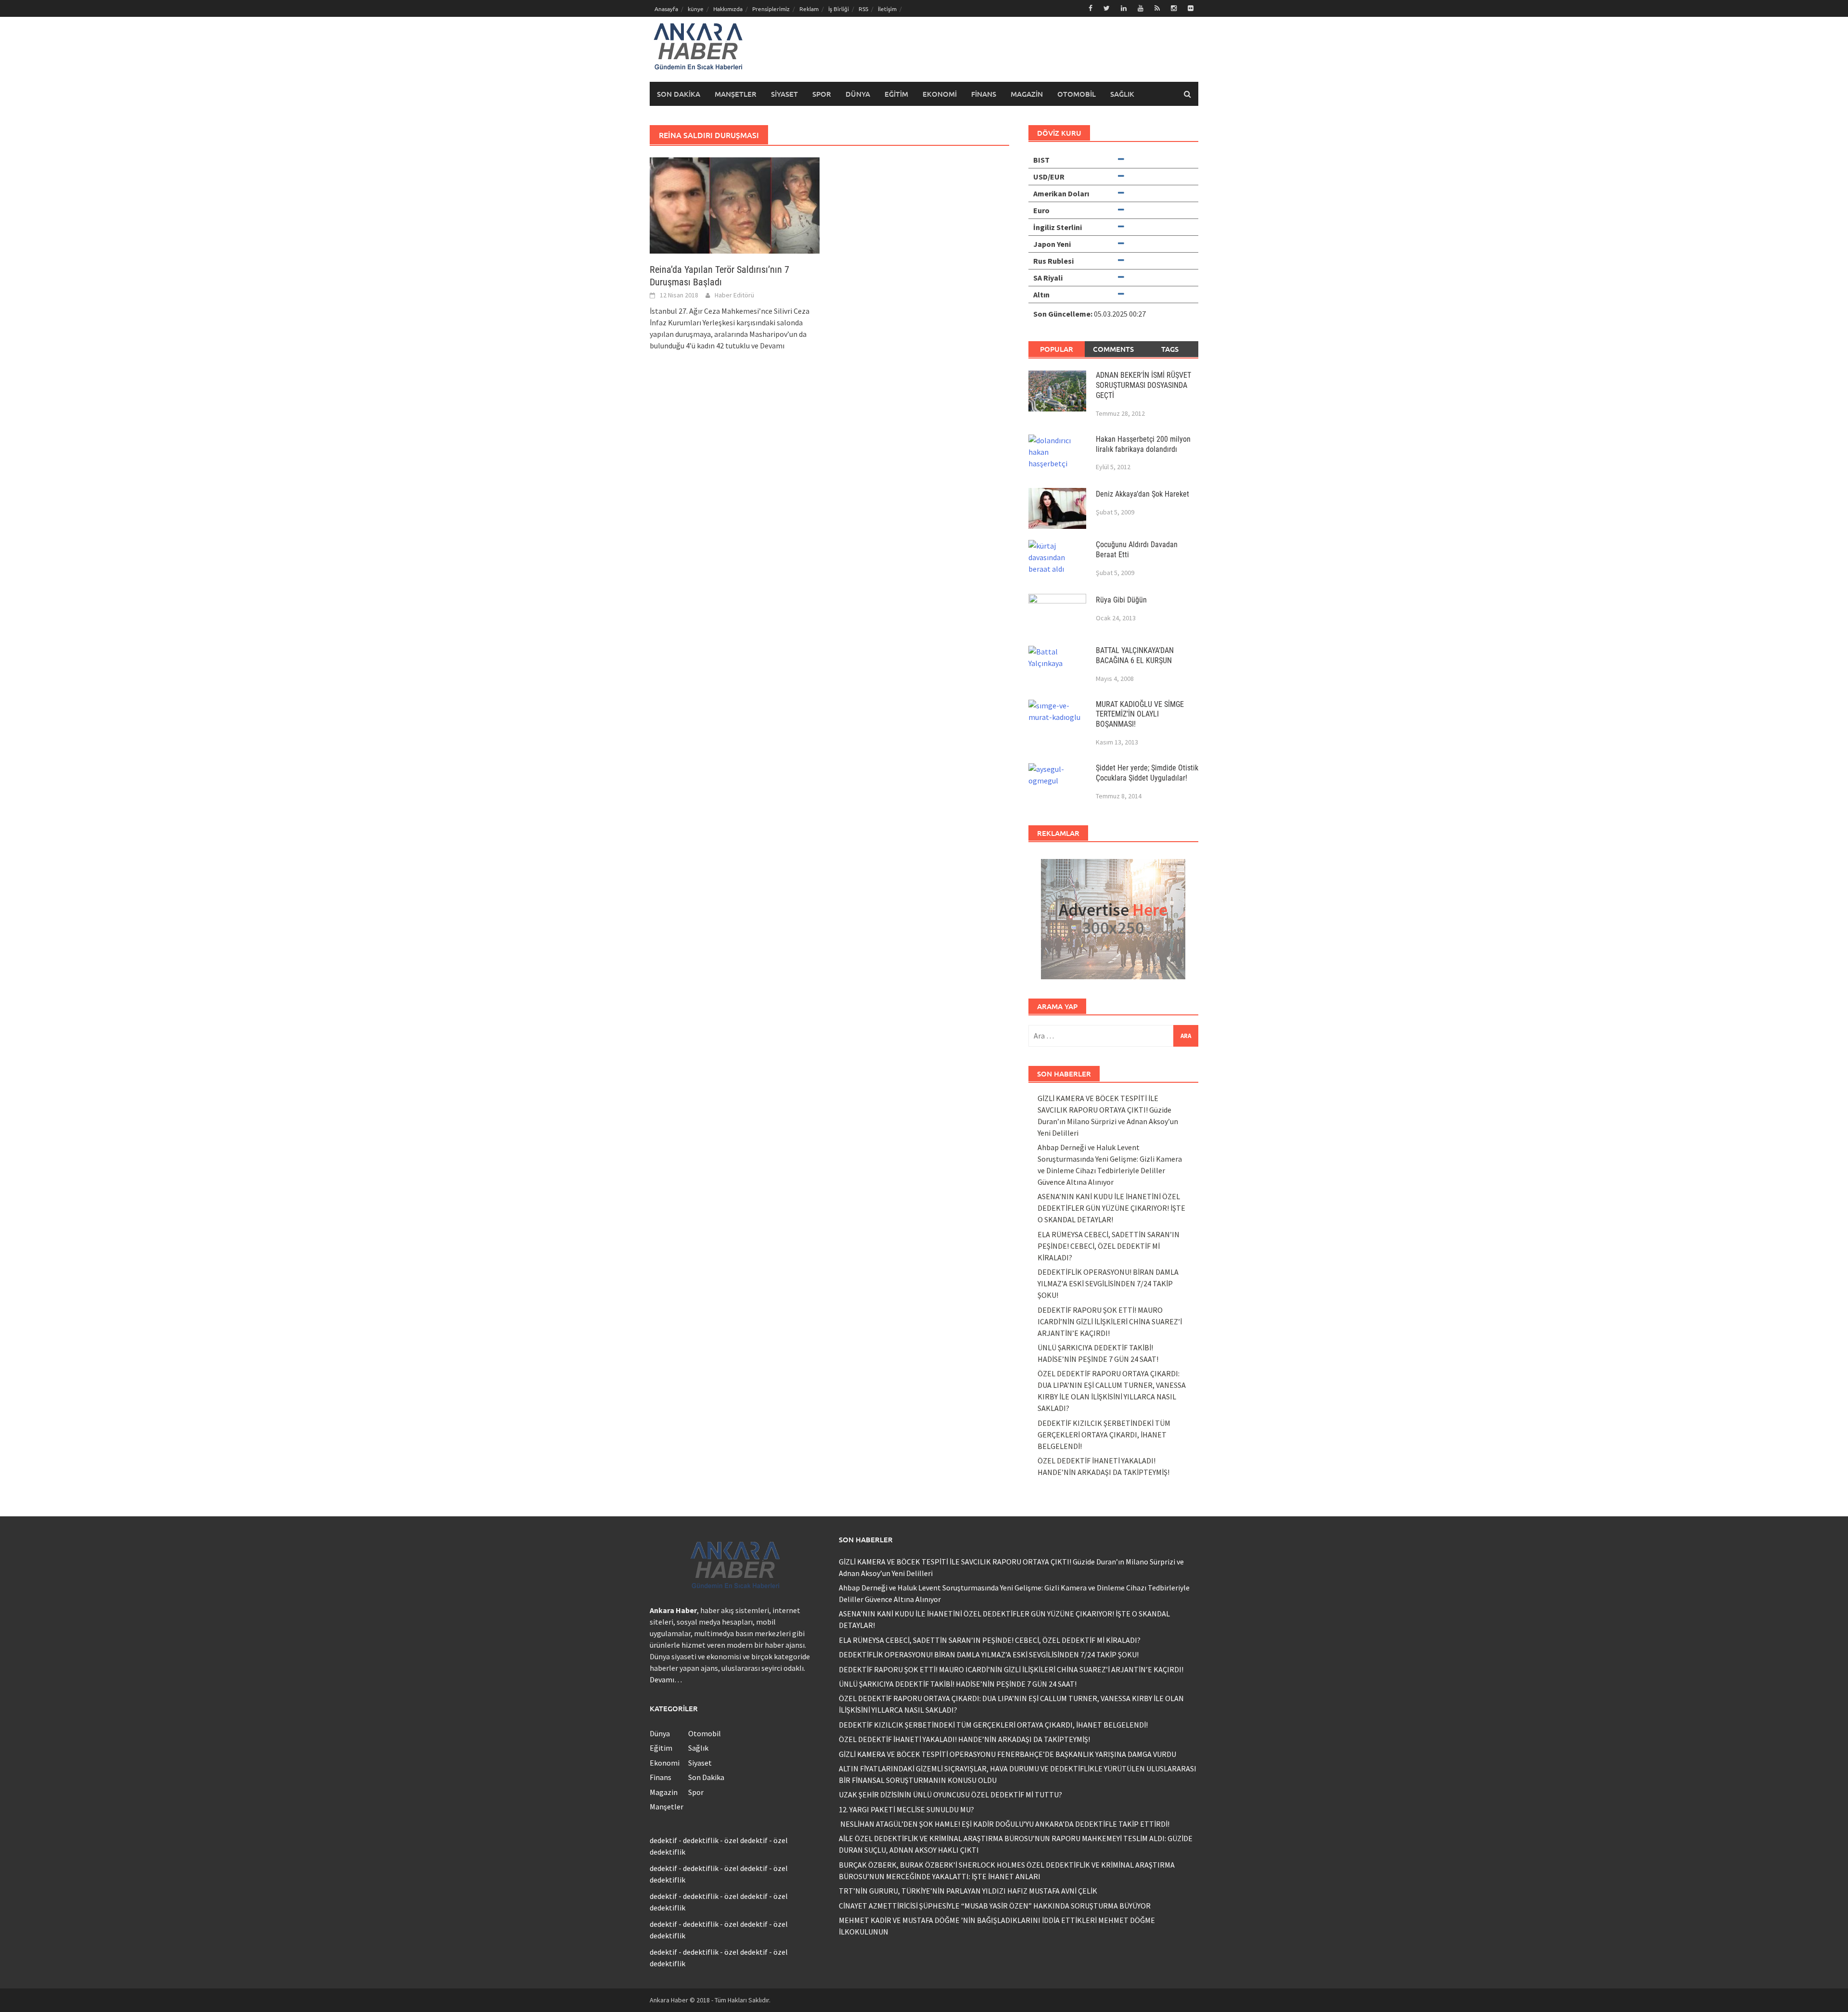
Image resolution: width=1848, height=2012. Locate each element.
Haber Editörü (734, 295)
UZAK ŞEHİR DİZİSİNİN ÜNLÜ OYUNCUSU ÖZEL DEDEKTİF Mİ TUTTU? (950, 1794)
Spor (822, 94)
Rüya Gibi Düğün (1121, 600)
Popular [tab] (1057, 349)
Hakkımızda (728, 9)
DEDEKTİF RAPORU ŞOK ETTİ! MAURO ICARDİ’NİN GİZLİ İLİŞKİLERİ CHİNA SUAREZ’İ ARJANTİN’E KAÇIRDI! (1110, 1321)
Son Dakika (679, 94)
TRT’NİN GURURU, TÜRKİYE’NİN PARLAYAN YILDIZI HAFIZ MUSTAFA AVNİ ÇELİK (968, 1891)
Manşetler (736, 94)
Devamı (772, 346)
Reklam (809, 9)
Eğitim (896, 94)
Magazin (1027, 94)
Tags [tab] (1170, 349)
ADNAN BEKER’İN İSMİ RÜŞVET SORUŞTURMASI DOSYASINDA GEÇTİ (1143, 385)
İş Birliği (839, 9)
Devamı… (666, 1679)
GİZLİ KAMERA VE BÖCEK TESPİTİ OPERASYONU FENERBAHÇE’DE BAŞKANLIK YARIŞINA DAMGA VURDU (1007, 1754)
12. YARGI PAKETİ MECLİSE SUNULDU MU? (906, 1809)
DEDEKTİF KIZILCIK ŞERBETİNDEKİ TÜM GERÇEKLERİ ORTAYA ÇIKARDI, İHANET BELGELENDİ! (1104, 1435)
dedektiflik (701, 1840)
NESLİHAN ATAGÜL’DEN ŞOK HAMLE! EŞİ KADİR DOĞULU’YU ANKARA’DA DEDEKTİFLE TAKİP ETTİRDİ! (1004, 1824)
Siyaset (784, 94)
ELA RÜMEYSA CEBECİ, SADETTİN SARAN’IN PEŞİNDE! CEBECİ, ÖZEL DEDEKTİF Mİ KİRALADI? (1109, 1246)
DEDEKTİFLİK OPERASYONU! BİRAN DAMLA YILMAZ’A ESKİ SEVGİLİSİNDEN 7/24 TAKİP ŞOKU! (1108, 1283)
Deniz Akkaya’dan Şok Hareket (1142, 494)
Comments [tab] (1113, 349)
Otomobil (1077, 94)
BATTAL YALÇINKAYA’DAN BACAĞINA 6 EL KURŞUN (1135, 655)
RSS (863, 9)
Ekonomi (940, 94)
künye (696, 9)
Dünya (858, 94)
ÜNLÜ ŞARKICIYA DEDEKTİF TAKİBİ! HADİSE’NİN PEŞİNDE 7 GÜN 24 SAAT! (958, 1684)
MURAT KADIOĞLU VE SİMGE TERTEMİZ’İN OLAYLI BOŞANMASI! (1140, 714)
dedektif (663, 1840)
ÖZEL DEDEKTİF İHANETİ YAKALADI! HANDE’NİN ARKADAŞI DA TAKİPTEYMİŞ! (964, 1739)
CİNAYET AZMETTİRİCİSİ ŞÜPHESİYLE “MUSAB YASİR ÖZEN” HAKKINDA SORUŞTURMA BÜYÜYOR (995, 1906)
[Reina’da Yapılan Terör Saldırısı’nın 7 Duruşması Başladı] (735, 205)
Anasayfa (666, 9)
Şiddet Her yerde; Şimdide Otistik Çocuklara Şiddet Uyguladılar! (1147, 773)
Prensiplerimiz (771, 9)
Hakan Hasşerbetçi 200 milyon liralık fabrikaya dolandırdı (1143, 444)
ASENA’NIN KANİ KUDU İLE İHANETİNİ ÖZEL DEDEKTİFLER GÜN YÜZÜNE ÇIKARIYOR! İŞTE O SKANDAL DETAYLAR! (1111, 1208)
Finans (984, 94)
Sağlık (1122, 94)
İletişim (887, 9)
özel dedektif (746, 1840)
